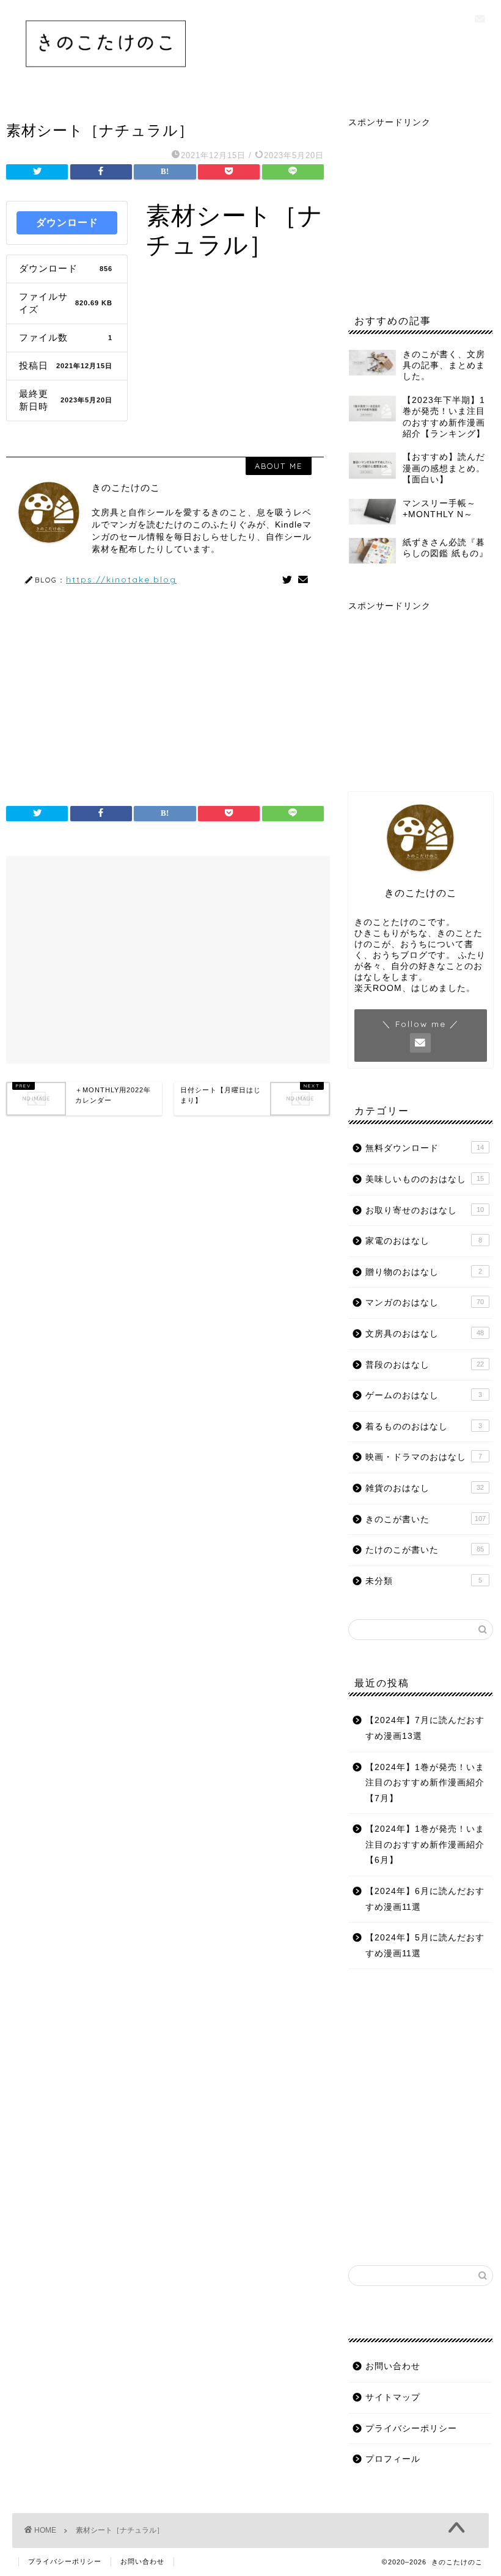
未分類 (424, 1581)
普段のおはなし (425, 1365)
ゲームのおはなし (424, 1395)
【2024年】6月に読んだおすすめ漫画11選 (425, 1899)
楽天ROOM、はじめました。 (415, 988)
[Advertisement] (165, 690)
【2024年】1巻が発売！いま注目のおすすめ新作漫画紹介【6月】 (425, 1845)
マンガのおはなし (425, 1303)
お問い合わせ (393, 2366)
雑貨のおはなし (425, 1488)
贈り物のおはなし (424, 1272)
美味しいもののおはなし (425, 1179)
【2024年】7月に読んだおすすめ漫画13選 (425, 1728)
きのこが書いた (426, 1519)
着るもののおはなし (424, 1427)
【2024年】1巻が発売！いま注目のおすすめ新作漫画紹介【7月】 (425, 1783)
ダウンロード (67, 223)
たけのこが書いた (425, 1550)
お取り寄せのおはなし (425, 1210)
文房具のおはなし (425, 1334)
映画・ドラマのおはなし (424, 1457)
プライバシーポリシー (411, 2429)
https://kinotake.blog (121, 579)
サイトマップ (393, 2397)
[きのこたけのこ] (106, 76)
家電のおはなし (424, 1241)
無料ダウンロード (425, 1148)
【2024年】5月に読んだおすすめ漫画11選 (425, 1946)
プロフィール (393, 2459)
